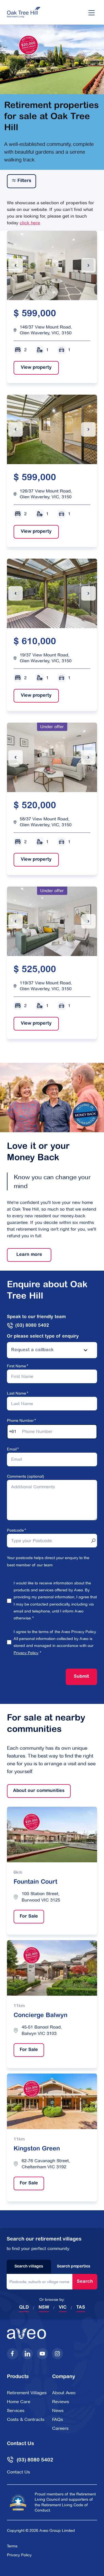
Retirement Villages (27, 2393)
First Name (17, 1366)
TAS (81, 2308)
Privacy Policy (26, 1653)
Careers (60, 2428)
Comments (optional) (26, 1476)
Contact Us (18, 2472)
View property (33, 368)
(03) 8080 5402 (32, 1326)
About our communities (36, 1791)
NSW (44, 2308)
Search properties (74, 2267)
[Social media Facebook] (12, 2354)
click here (30, 223)
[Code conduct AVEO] (18, 2502)
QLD (24, 2308)
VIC (63, 2308)
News (58, 2411)
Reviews (61, 2402)
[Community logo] (24, 12)
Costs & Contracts (26, 2419)
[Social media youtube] (42, 2354)
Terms (12, 2546)
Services (16, 2411)
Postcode (15, 1530)
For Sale (26, 1917)
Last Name (17, 1393)
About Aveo (64, 2393)
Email (12, 1449)
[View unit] (52, 265)
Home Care (19, 2402)
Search (85, 2282)
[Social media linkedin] (27, 2354)
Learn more (25, 1255)
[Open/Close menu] (92, 12)
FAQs (58, 2419)
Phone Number (20, 1420)
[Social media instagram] (57, 2354)
